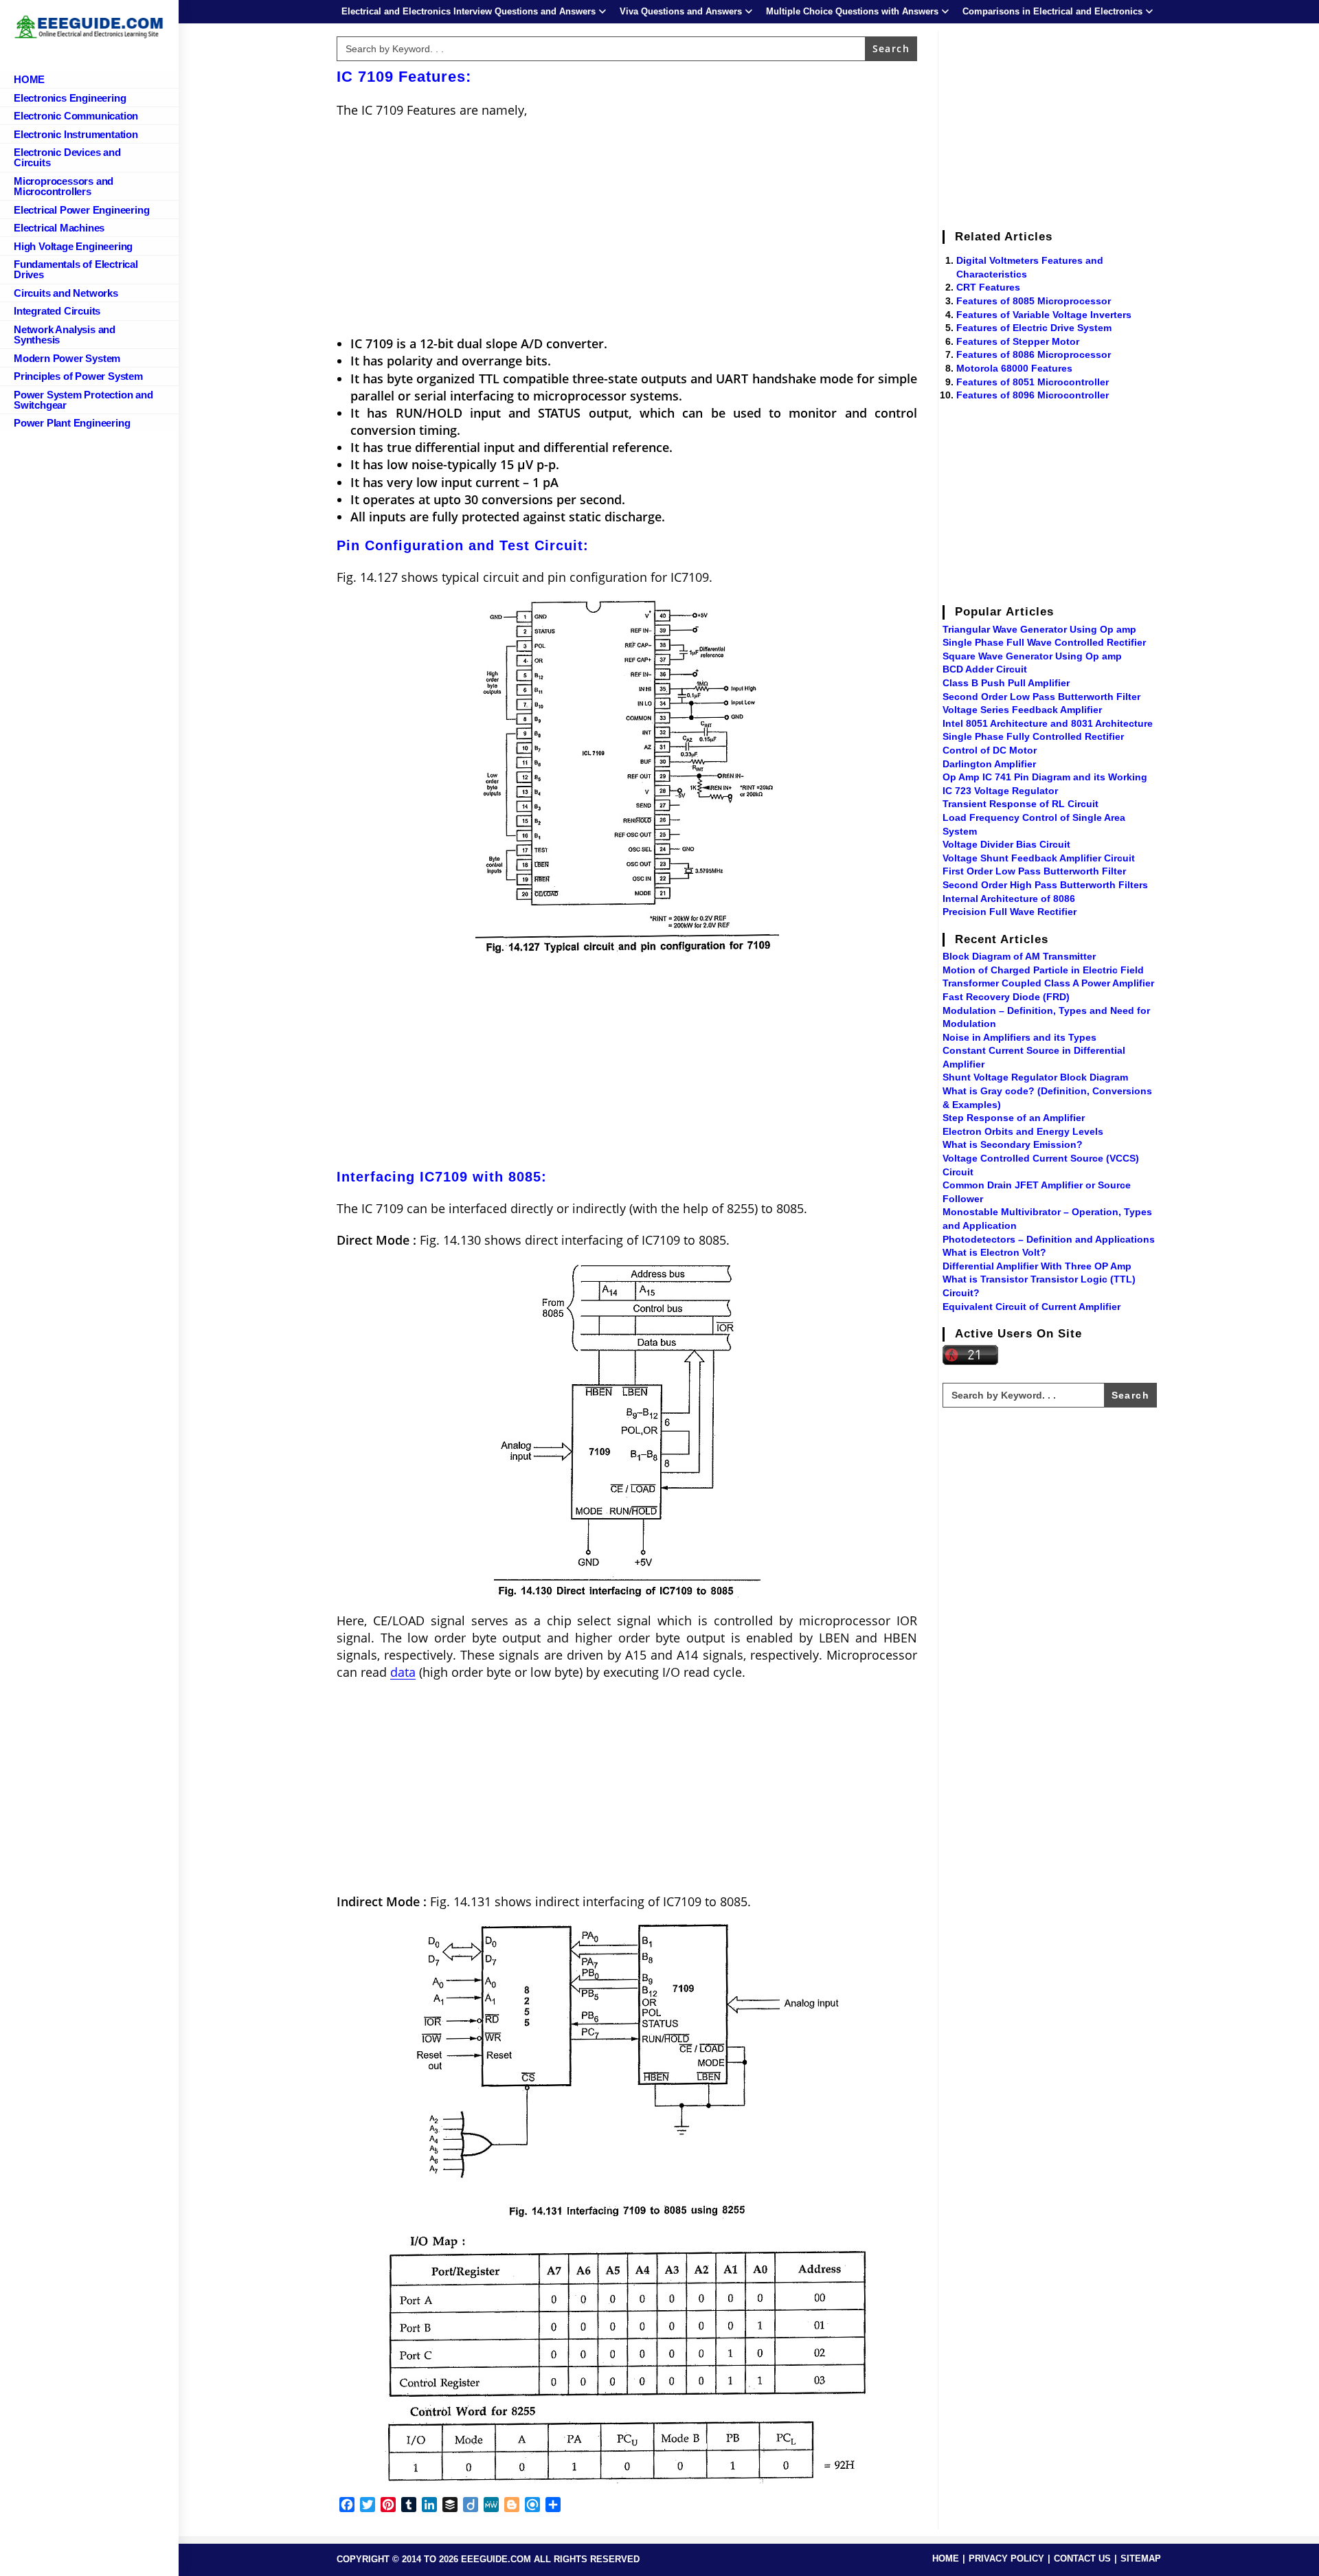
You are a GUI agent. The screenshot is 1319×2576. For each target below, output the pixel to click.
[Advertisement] (627, 229)
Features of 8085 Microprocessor (1034, 301)
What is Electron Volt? (994, 1252)
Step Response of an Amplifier (1014, 1118)
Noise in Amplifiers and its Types (1019, 1037)
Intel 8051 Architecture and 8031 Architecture (1048, 723)
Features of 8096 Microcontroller (1033, 395)
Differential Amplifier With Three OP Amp (1037, 1266)
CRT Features (988, 287)
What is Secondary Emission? (1013, 1144)
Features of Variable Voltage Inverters (1044, 315)
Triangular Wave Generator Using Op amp (1039, 629)
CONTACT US (1082, 2558)
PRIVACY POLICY (1006, 2558)
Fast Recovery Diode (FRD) (1006, 997)
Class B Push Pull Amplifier (1006, 683)
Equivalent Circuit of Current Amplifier (1031, 1307)
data (403, 1672)
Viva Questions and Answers (681, 11)
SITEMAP (1141, 2558)
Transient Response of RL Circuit (1021, 804)
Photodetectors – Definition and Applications (1049, 1239)
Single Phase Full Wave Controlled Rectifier (1044, 642)
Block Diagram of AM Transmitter (1019, 956)
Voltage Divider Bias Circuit (1006, 844)
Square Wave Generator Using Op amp (1032, 656)
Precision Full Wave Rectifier (1010, 912)
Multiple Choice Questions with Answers (852, 11)
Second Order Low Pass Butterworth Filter (1041, 697)
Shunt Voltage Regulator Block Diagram (1035, 1077)
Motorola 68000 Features (1014, 368)
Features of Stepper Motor (1018, 341)
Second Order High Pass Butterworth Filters (1045, 885)
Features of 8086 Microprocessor (1034, 354)
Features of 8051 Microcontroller (1033, 382)
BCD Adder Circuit (985, 669)
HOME (946, 2558)
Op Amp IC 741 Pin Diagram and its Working (1045, 777)
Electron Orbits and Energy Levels (1023, 1131)
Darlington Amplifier (989, 764)
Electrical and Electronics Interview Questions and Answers (469, 11)
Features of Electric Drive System (1034, 328)
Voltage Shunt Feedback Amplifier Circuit (1039, 858)
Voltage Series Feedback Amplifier (1022, 710)
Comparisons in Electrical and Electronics (1052, 11)
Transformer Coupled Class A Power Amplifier (1048, 983)
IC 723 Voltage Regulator (1000, 791)
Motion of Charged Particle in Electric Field (1043, 970)
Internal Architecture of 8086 (1009, 899)
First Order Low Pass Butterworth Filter (1034, 871)
